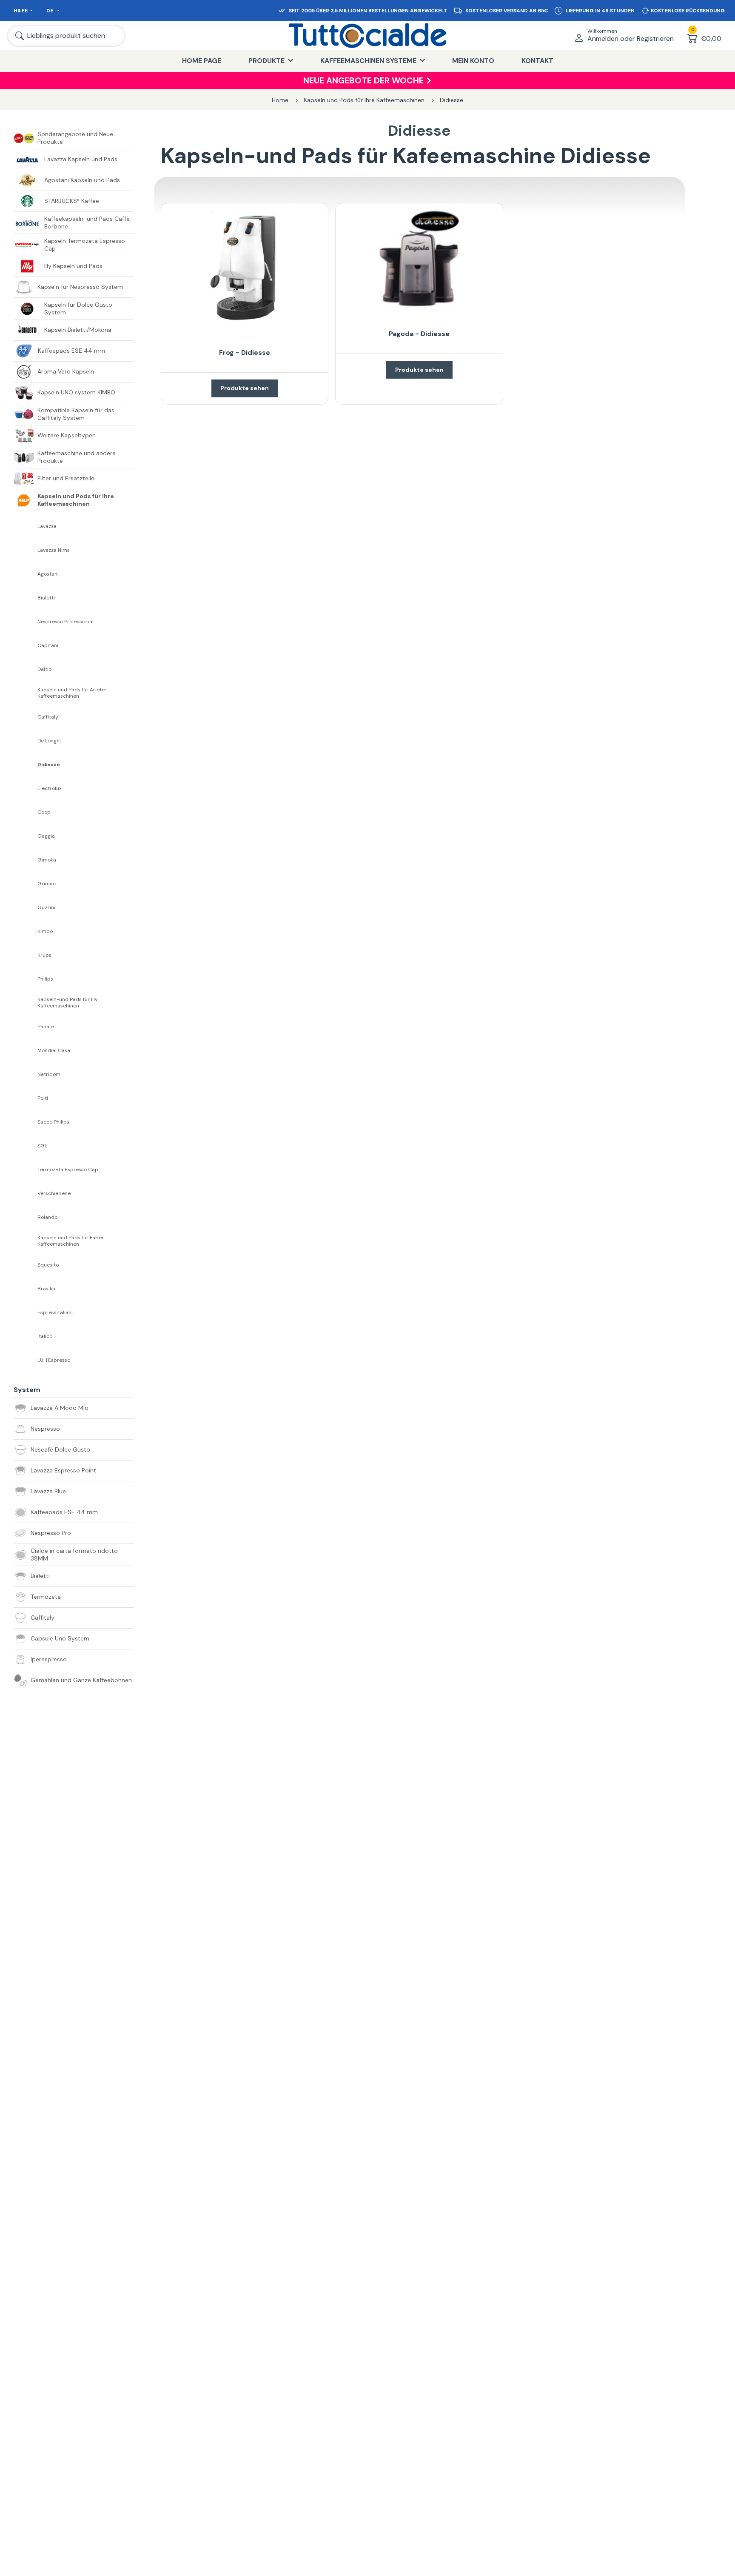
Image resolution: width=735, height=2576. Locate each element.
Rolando (47, 1217)
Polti (43, 1098)
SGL (42, 1146)
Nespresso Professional (66, 622)
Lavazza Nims (54, 550)
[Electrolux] (26, 788)
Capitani (48, 646)
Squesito (48, 1265)
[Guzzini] (26, 907)
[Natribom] (26, 1074)
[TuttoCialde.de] (367, 36)
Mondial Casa (54, 1051)
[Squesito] (26, 1265)
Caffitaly (48, 717)
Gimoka (47, 860)
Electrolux (50, 789)
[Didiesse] (26, 765)
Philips (45, 979)
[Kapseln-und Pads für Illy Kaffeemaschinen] (26, 1003)
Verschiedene (54, 1194)
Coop (44, 812)
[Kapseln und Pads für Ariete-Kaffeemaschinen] (26, 693)
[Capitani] (26, 645)
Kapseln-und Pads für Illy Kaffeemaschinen (68, 1003)
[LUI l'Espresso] (26, 1360)
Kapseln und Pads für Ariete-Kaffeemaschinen (72, 693)
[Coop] (26, 812)
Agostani (48, 574)
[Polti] (26, 1098)
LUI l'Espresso (54, 1360)
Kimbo (45, 931)
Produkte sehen (245, 388)
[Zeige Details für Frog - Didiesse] (245, 268)
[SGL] (26, 1146)
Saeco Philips (53, 1122)
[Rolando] (26, 1217)
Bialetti (46, 598)
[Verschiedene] (26, 1193)
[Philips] (26, 979)
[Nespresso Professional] (26, 622)
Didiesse (452, 100)
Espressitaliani (55, 1313)
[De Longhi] (26, 741)
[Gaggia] (26, 836)
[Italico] (26, 1336)
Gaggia (46, 836)
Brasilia (46, 1289)
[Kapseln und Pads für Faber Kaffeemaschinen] (26, 1241)
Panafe (46, 1027)
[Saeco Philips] (26, 1122)
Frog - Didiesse (245, 352)
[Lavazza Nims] (26, 550)
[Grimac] (26, 884)
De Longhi (49, 741)
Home (280, 100)
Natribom (49, 1074)
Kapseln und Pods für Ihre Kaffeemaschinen (364, 100)
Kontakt (537, 61)
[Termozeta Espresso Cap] (26, 1170)
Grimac (47, 884)
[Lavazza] (26, 526)
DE (50, 11)
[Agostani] (26, 574)
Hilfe (21, 11)
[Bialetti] (26, 598)
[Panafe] (26, 1027)
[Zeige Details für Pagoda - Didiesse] (419, 259)
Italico (45, 1336)
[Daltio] (26, 669)
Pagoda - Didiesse (419, 334)
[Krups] (26, 955)
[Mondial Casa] (26, 1050)
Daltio (44, 669)
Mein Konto (473, 61)
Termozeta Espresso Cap (68, 1170)
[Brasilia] (26, 1289)
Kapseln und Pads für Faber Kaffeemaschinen (71, 1241)
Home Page (202, 61)
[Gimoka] (26, 860)
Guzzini (46, 908)
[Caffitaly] (26, 717)
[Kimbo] (26, 931)
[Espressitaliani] (26, 1312)
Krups (44, 955)
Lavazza (47, 526)
